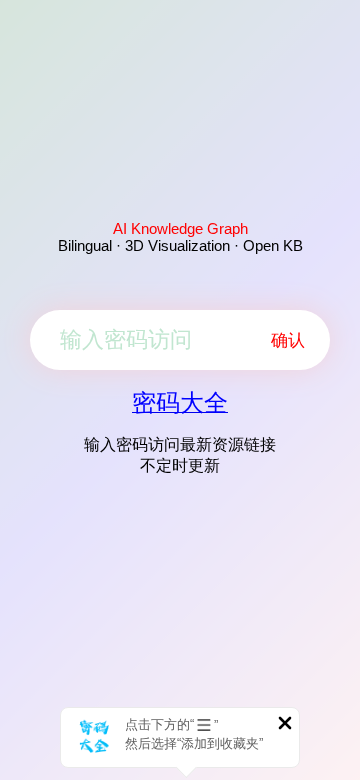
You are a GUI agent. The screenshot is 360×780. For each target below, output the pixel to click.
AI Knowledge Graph (180, 228)
